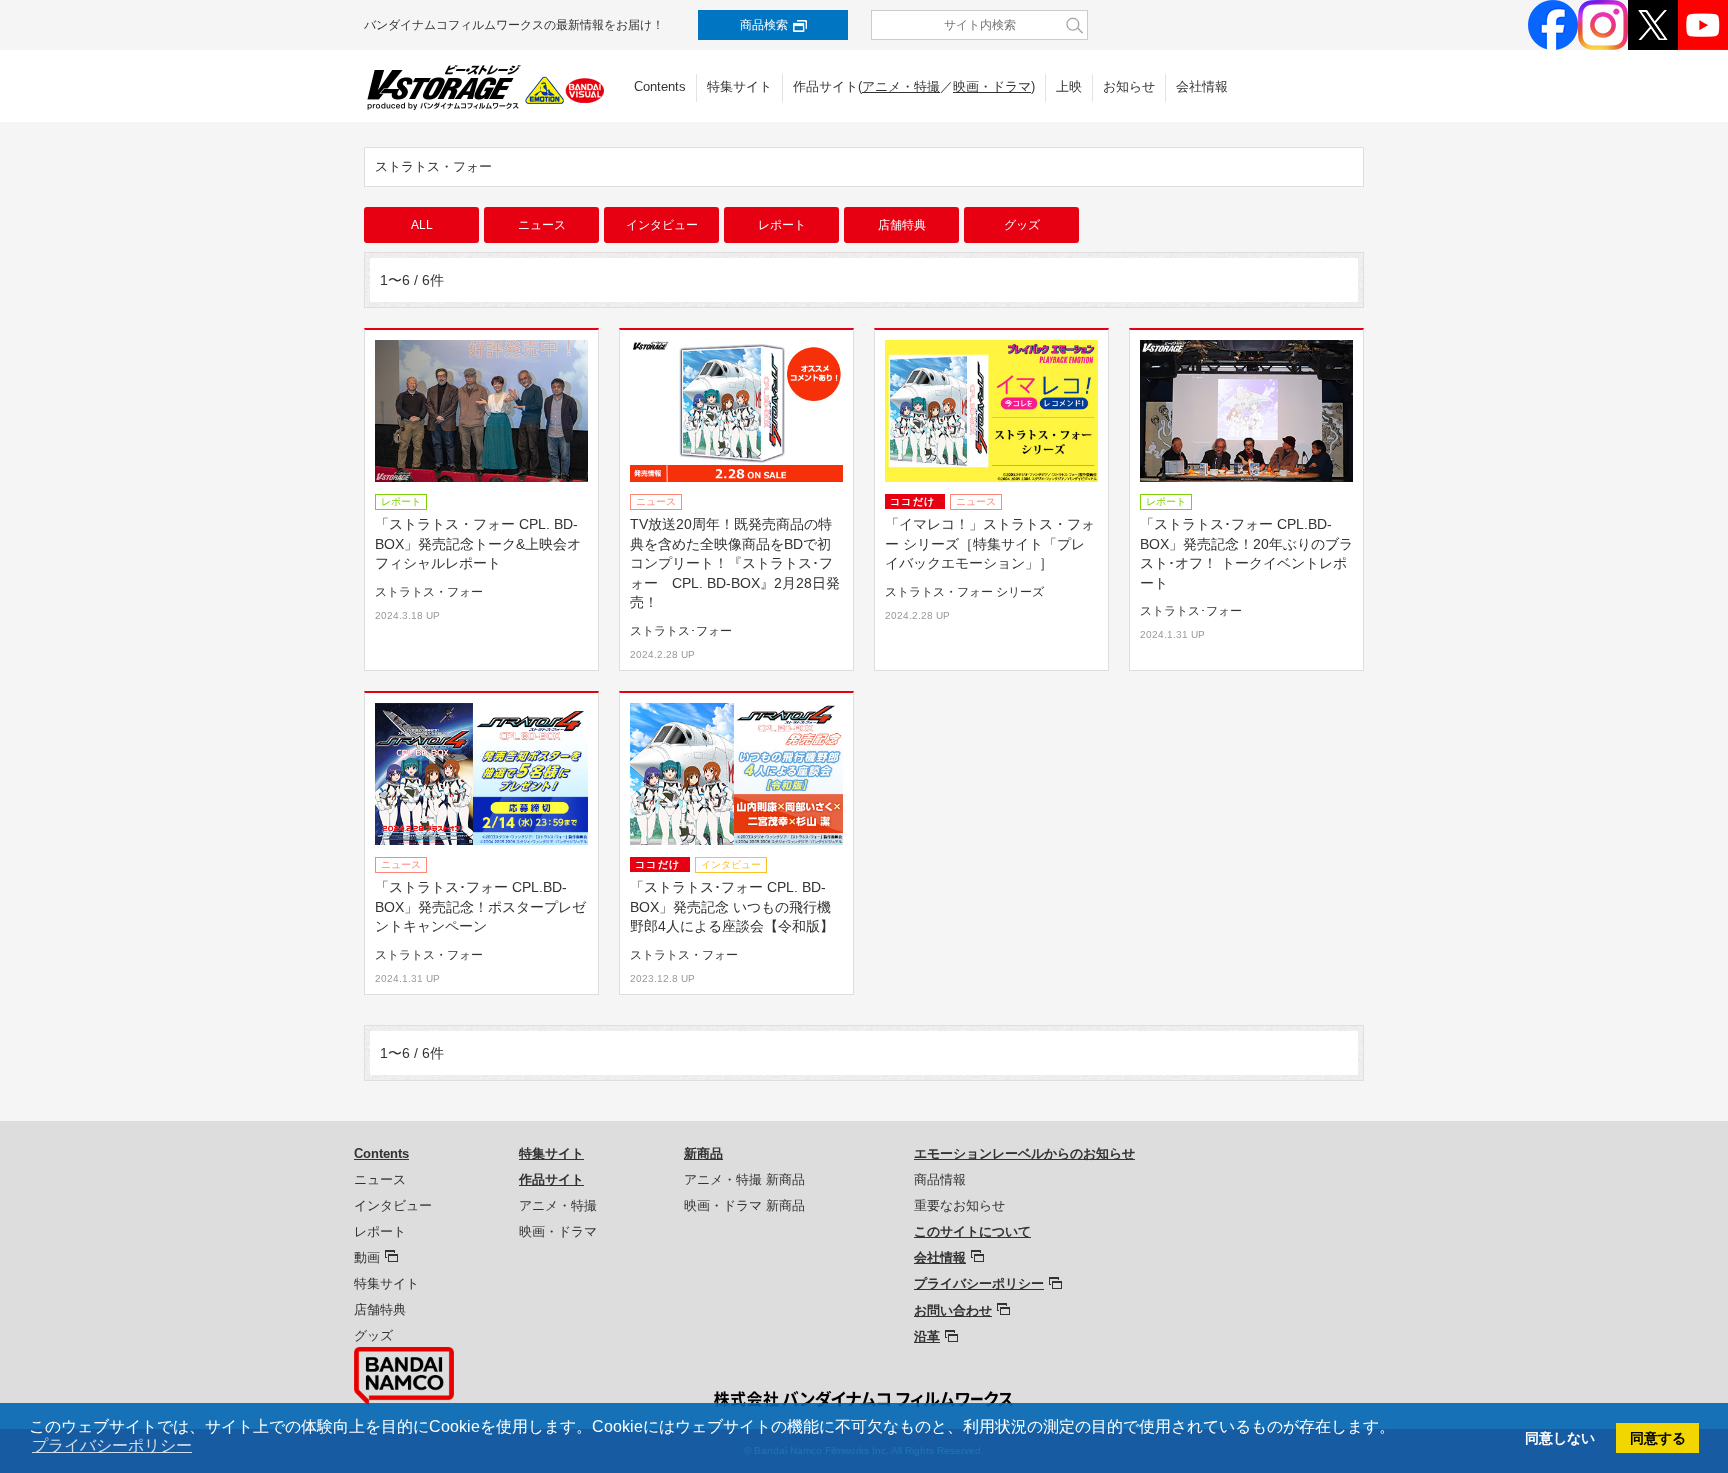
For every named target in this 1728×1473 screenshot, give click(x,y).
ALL (422, 225)
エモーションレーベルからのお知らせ (1024, 1153)
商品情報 (940, 1179)
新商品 (703, 1153)
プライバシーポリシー (979, 1283)
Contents (660, 86)
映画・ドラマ (992, 86)
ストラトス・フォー (433, 166)
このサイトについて (972, 1231)
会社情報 (1202, 86)
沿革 (927, 1336)
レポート (782, 225)
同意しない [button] (1560, 1438)
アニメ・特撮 (901, 86)
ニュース (542, 225)
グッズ (1022, 225)
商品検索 (764, 25)
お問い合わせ (953, 1310)
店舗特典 (902, 225)
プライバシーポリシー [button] (112, 1445)
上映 (1069, 86)
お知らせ (1129, 86)
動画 (367, 1257)
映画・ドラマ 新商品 (744, 1205)
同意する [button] (1658, 1438)
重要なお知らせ (959, 1205)
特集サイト (739, 86)
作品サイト (551, 1179)
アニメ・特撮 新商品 (744, 1179)
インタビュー (662, 225)
